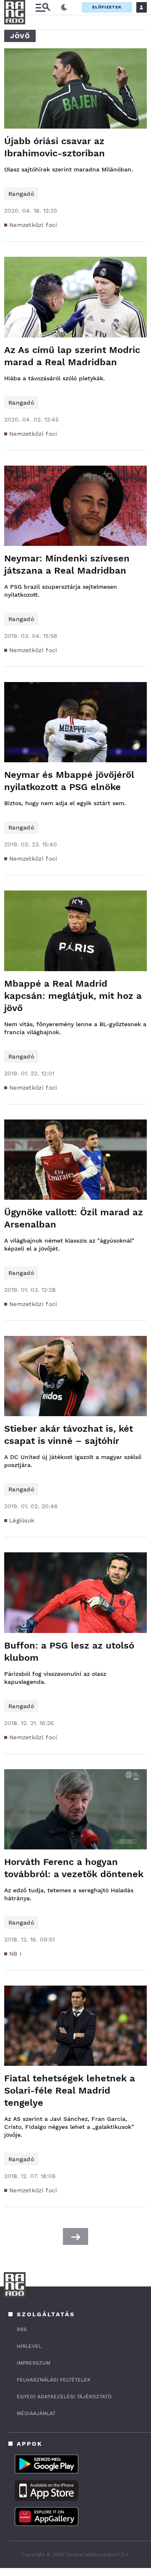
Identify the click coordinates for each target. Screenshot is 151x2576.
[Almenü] (43, 7)
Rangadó (21, 194)
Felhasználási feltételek (54, 2380)
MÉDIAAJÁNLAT (36, 2413)
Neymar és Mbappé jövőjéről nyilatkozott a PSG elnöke (69, 781)
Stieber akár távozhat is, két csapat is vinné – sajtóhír (69, 1435)
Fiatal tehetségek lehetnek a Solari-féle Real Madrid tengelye (70, 2090)
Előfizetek (107, 7)
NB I (15, 1954)
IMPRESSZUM (34, 2363)
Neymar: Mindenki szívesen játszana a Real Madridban (67, 564)
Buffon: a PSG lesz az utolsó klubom (69, 1651)
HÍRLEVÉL (29, 2346)
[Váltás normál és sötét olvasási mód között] (64, 8)
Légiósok (22, 1520)
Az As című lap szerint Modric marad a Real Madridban (72, 356)
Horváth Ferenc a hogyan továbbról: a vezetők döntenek (74, 1868)
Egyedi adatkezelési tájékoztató (64, 2397)
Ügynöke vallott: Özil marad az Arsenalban (74, 1218)
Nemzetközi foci (33, 225)
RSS (22, 2329)
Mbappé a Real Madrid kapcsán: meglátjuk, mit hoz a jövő (73, 996)
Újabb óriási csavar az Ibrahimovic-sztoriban (55, 147)
